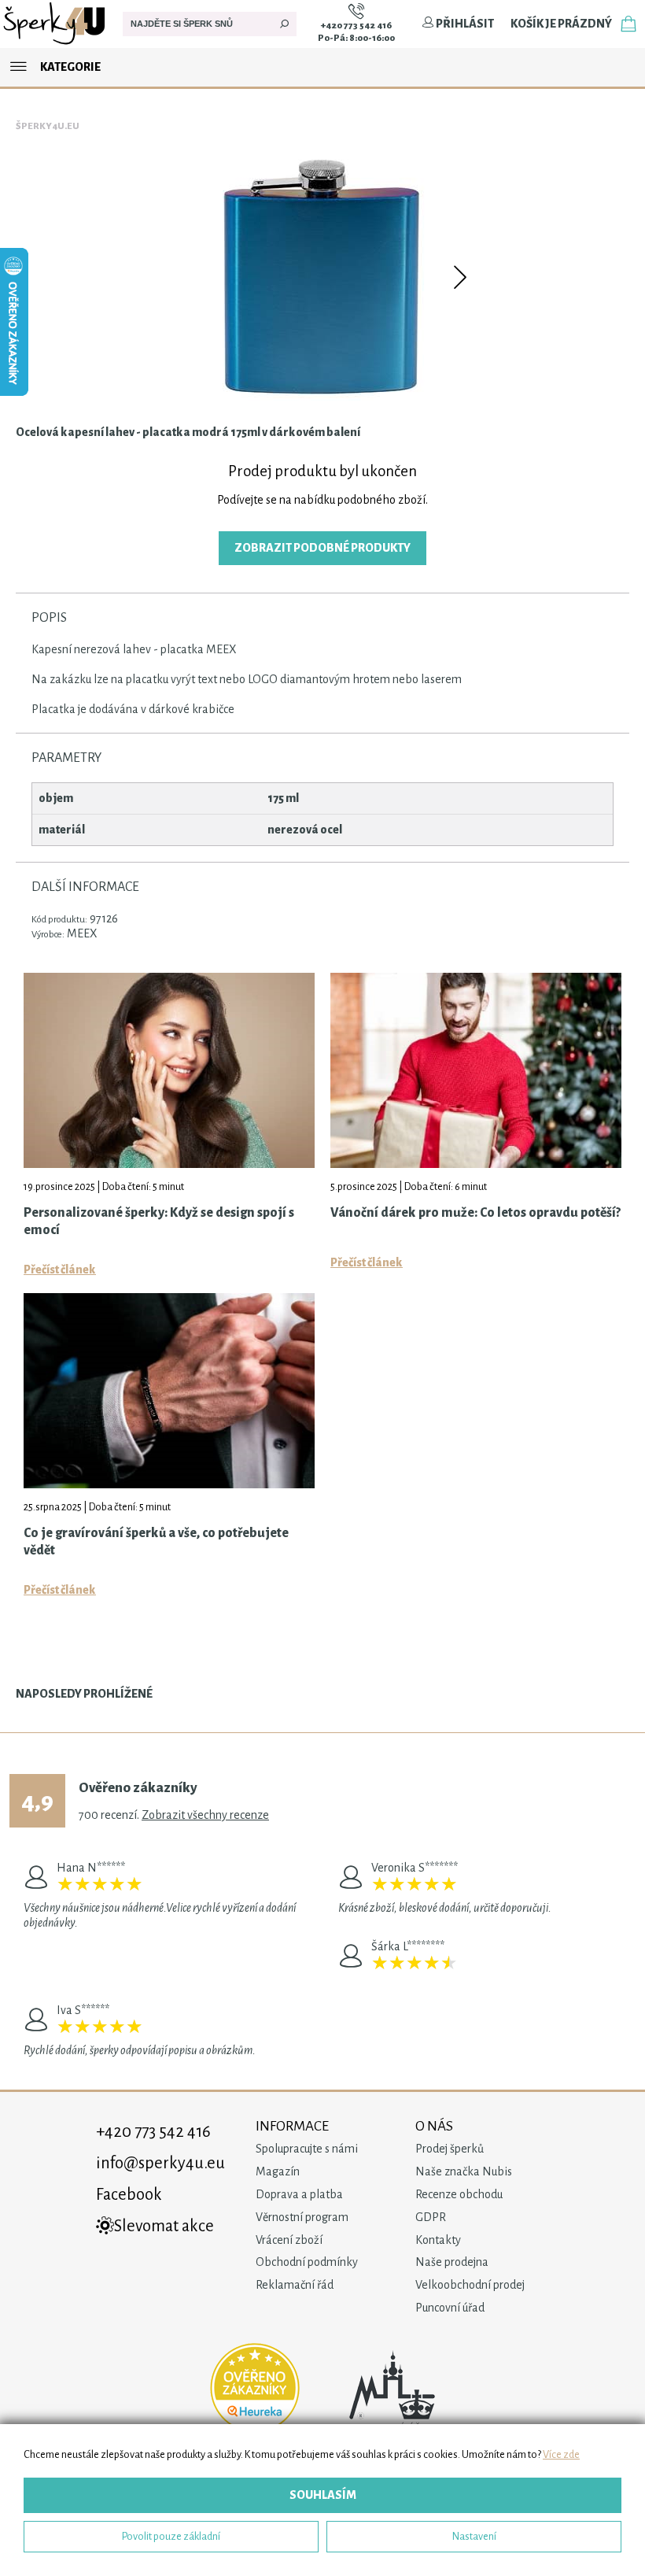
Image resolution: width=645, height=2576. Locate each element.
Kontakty (438, 2240)
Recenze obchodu (459, 2194)
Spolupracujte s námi (307, 2149)
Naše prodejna (452, 2262)
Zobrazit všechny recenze (205, 1815)
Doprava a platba (299, 2194)
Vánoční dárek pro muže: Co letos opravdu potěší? (475, 1213)
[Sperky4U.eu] (55, 44)
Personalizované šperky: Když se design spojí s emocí (159, 1221)
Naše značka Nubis (464, 2171)
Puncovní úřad (450, 2308)
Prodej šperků (450, 2149)
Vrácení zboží (289, 2240)
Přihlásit (464, 24)
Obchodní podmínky (307, 2262)
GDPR (431, 2217)
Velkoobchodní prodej (470, 2285)
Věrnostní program (302, 2217)
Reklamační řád (295, 2285)
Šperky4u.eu (48, 126)
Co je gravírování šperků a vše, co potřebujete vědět (156, 1542)
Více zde (561, 2454)
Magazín (278, 2171)
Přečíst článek (60, 1270)
